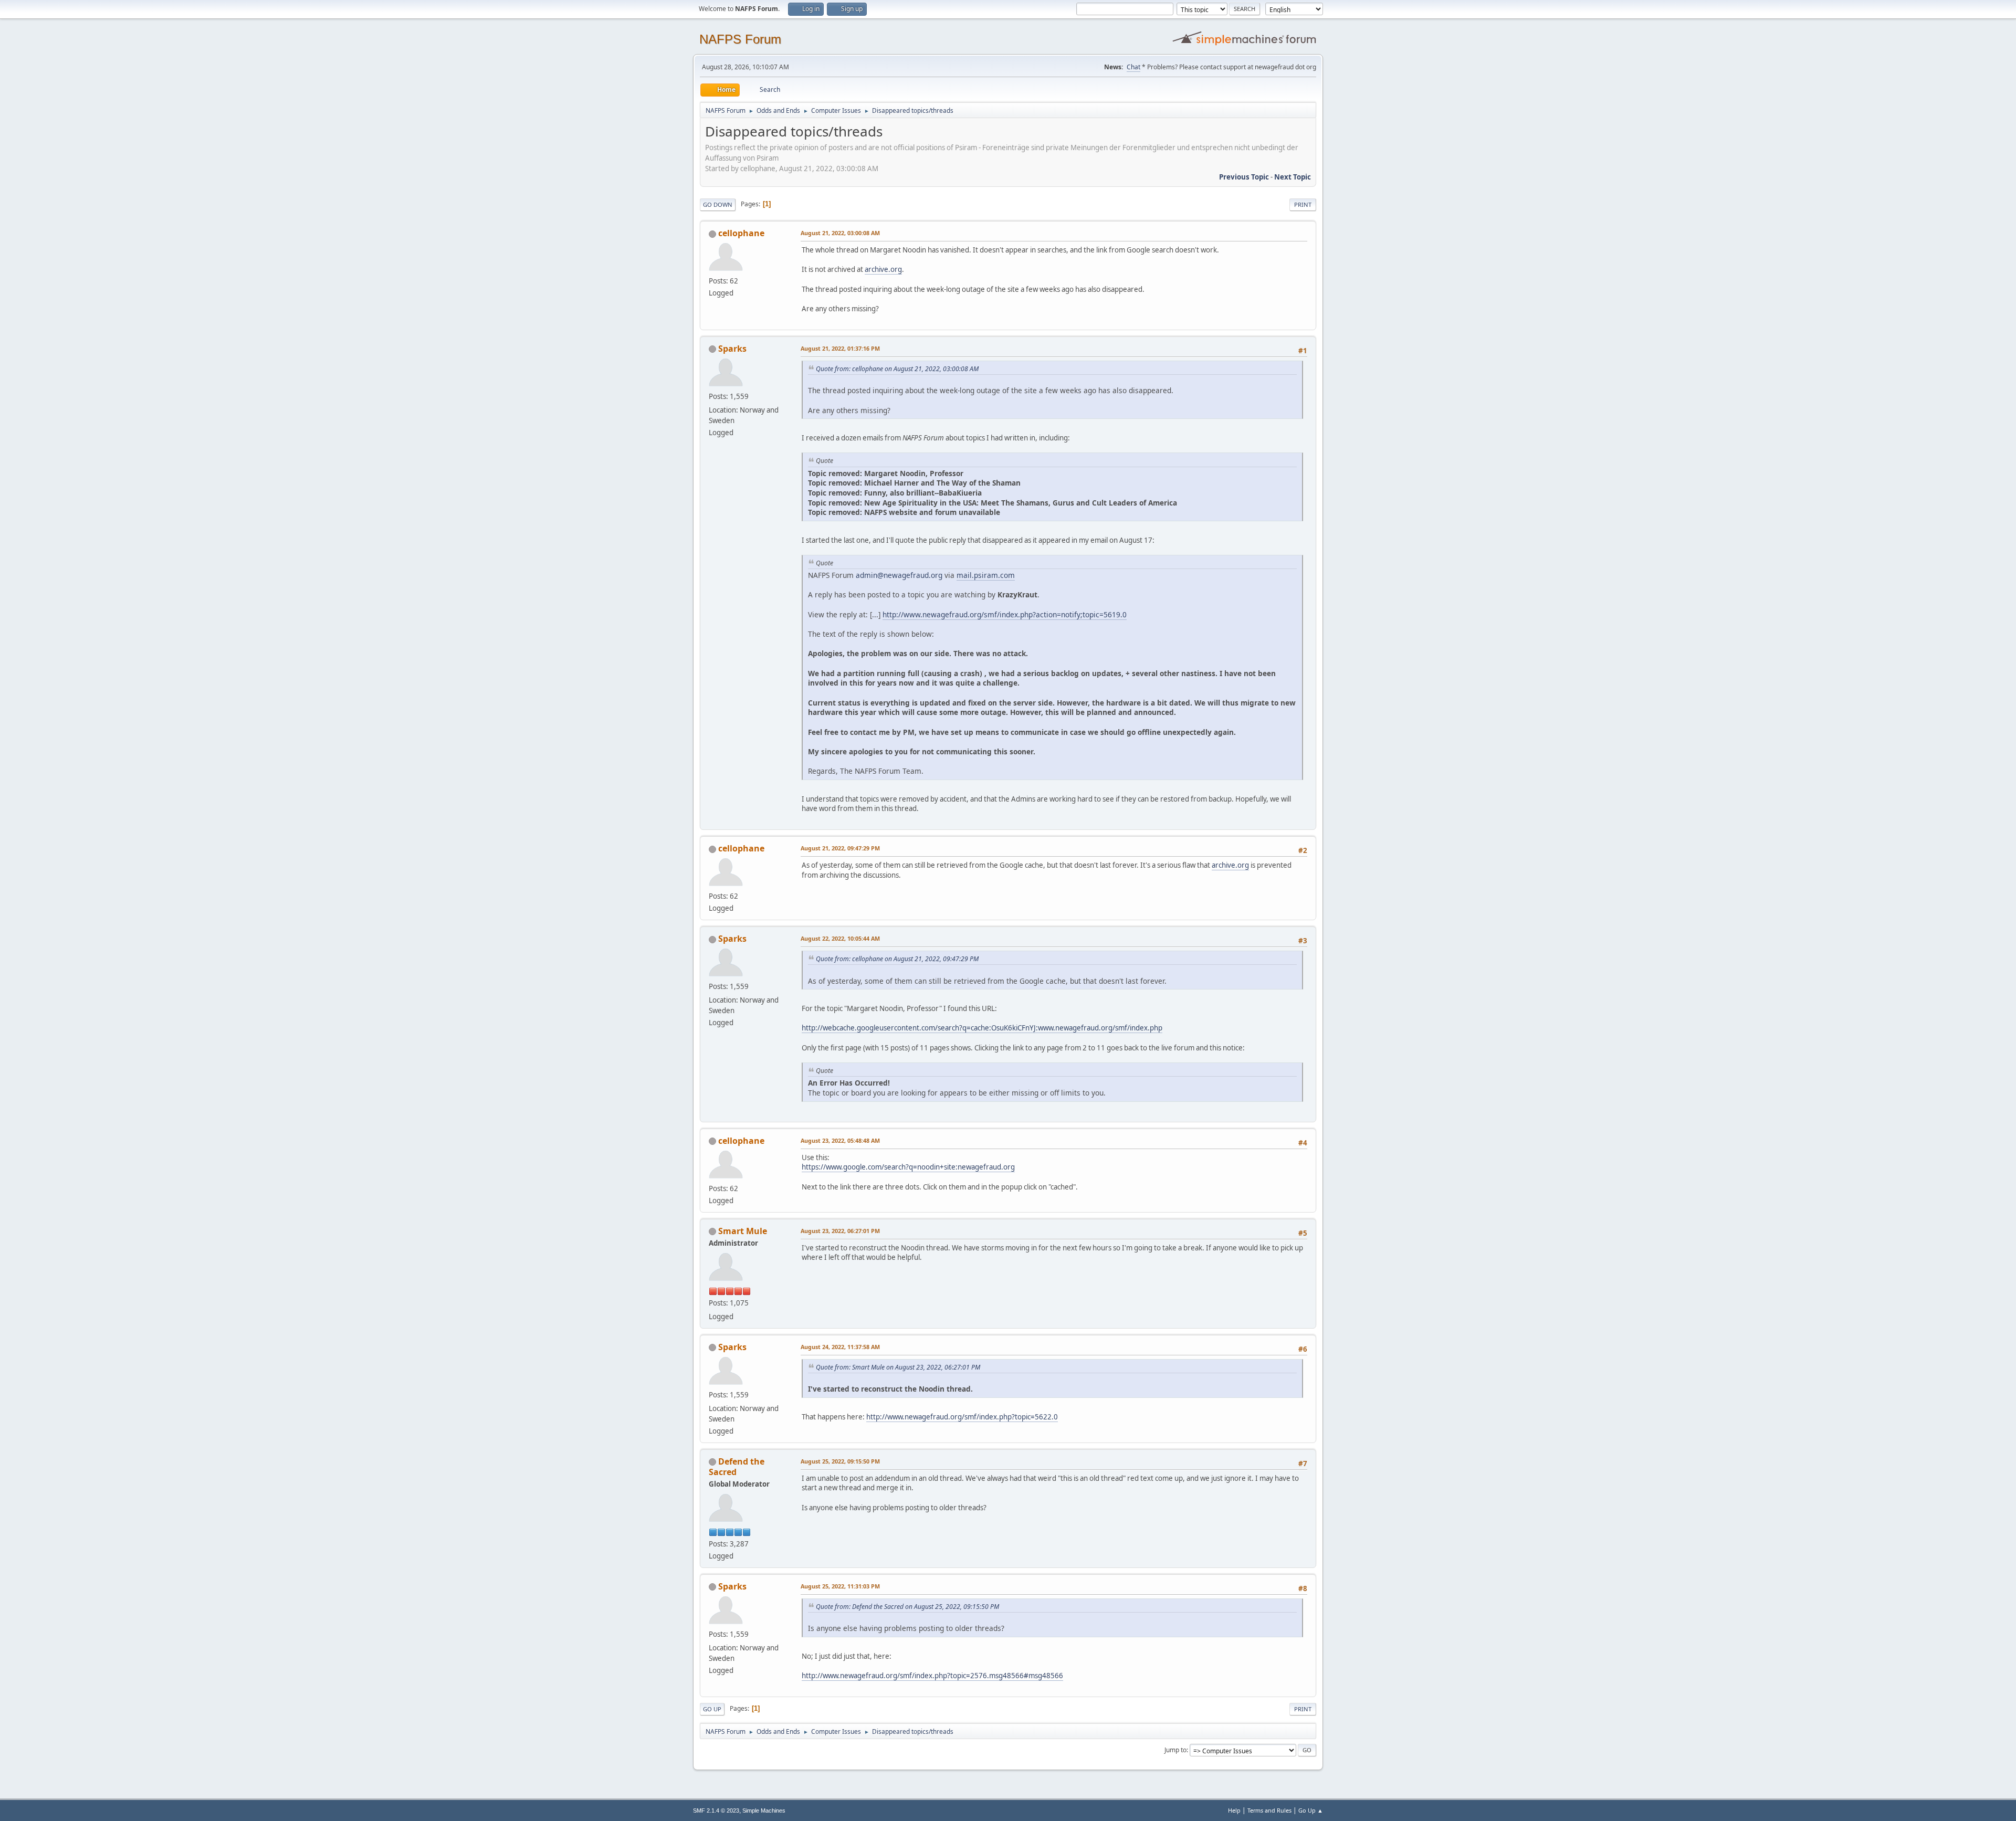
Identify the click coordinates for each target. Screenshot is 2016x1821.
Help (1234, 1810)
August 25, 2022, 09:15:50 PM (840, 1461)
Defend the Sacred (737, 1467)
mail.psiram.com (986, 575)
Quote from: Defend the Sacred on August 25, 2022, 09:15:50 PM (907, 1607)
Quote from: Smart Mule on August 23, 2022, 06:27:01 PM (898, 1367)
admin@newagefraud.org (899, 575)
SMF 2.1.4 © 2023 (716, 1811)
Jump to (1175, 1750)
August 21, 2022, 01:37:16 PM (840, 348)
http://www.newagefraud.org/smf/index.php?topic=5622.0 (962, 1417)
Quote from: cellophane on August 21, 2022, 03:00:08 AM (897, 369)
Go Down (718, 204)
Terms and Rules (1269, 1810)
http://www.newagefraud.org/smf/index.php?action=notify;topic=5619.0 (1005, 614)
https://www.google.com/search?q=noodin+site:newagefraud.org (908, 1167)
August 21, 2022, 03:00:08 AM (840, 233)
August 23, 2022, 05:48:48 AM (840, 1140)
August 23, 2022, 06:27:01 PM (840, 1231)
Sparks (732, 349)
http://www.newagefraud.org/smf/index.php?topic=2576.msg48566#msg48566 (932, 1676)
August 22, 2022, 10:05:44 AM (840, 938)
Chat (1133, 67)
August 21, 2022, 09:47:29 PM (840, 848)
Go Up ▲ (1311, 1810)
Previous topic (1244, 177)
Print (1303, 204)
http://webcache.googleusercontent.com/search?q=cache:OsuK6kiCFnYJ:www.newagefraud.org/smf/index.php (982, 1028)
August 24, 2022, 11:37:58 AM (840, 1347)
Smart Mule (743, 1231)
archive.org (883, 269)
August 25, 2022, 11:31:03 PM (840, 1586)
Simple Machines (764, 1811)
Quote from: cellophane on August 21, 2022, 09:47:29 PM (897, 959)
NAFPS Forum (740, 39)
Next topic (1293, 177)
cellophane (741, 233)
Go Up (712, 1709)
